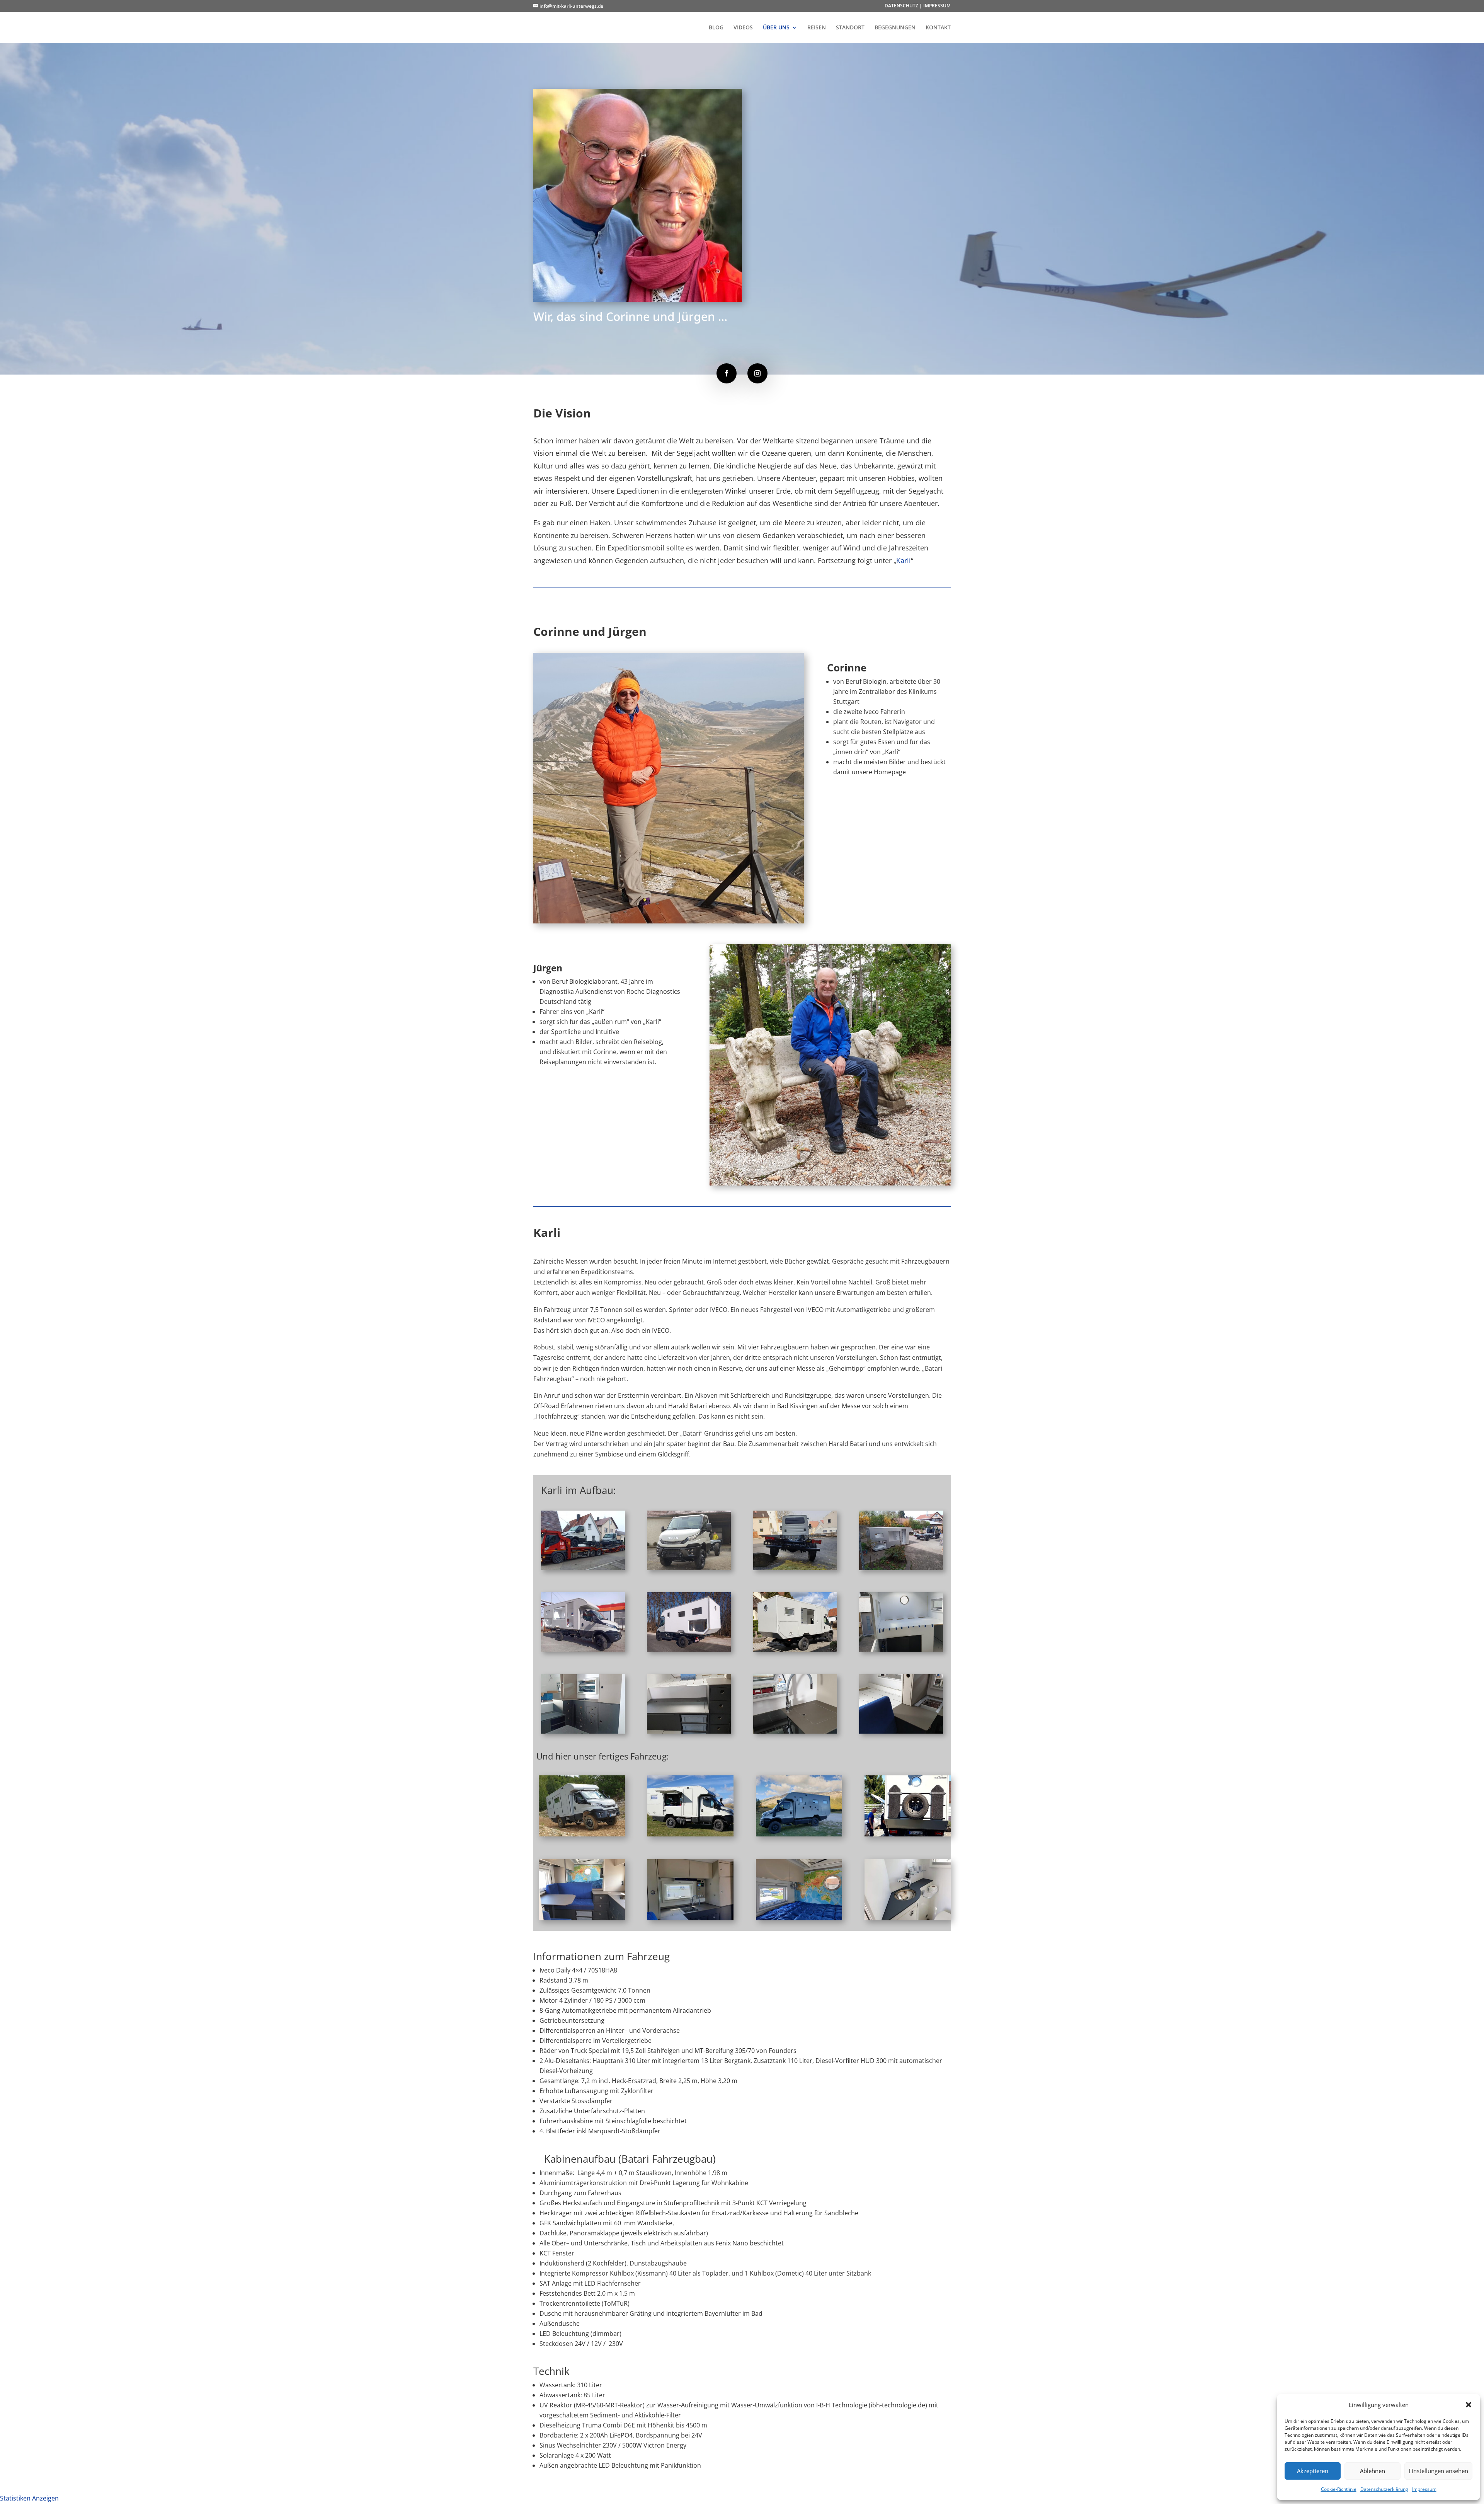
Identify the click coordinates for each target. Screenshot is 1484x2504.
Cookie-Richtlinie (1339, 2489)
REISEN (817, 28)
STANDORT (850, 28)
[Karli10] (689, 1731)
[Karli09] (583, 1731)
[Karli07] (795, 1649)
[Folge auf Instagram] (757, 373)
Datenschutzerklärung (1384, 2489)
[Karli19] (799, 1918)
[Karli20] (908, 1918)
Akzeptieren (1313, 2471)
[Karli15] (908, 1834)
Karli (904, 560)
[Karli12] (901, 1731)
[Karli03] (795, 1568)
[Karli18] (690, 1918)
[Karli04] (901, 1568)
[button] (1469, 2405)
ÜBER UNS (776, 28)
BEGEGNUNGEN (895, 28)
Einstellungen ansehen (1438, 2471)
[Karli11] (795, 1731)
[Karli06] (689, 1649)
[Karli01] (583, 1568)
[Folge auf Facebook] (727, 373)
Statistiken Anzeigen (29, 2498)
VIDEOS (743, 28)
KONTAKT (938, 28)
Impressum (1424, 2489)
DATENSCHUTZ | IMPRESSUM (918, 6)
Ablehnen (1373, 2471)
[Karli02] (689, 1568)
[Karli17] (582, 1918)
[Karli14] (690, 1834)
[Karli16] (799, 1834)
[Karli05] (583, 1649)
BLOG (716, 28)
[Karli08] (901, 1649)
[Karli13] (582, 1834)
